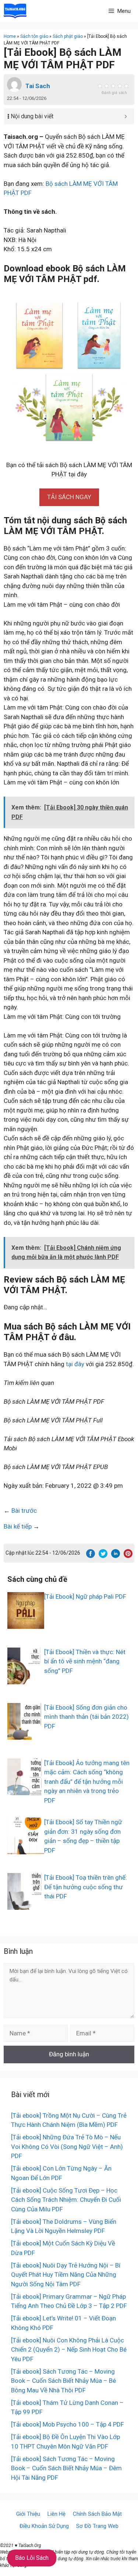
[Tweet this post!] (103, 1556)
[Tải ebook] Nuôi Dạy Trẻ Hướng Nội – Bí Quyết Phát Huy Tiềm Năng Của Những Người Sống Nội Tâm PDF (66, 2275)
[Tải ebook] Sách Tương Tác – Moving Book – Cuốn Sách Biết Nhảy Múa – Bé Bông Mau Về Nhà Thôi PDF (63, 2381)
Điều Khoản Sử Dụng (44, 2526)
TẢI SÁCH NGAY (69, 497)
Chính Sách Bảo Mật (97, 2514)
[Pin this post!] (128, 1556)
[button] (69, 497)
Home (10, 36)
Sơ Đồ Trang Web (97, 2526)
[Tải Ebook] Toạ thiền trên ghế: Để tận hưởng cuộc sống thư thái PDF (86, 1887)
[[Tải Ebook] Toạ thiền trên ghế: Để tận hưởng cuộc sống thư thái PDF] (26, 1905)
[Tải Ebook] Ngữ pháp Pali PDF (85, 1597)
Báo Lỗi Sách (32, 2558)
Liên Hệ (56, 2514)
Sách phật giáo (68, 36)
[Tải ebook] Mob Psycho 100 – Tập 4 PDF (68, 2424)
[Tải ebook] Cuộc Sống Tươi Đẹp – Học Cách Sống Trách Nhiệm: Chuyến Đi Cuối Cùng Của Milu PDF (66, 2200)
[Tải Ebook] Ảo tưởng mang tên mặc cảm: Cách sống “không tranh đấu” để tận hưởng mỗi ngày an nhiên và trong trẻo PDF (87, 1782)
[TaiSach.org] (15, 11)
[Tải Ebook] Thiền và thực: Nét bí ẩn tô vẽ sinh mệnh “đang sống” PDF (85, 1661)
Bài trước (24, 1511)
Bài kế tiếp (18, 1526)
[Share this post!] (91, 1556)
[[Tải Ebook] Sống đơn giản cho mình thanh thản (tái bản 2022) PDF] (26, 1735)
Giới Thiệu (28, 2514)
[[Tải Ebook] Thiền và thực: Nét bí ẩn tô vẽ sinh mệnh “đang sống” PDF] (26, 1679)
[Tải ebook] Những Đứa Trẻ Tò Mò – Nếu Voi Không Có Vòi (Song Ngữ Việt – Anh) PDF (67, 2146)
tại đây (75, 1364)
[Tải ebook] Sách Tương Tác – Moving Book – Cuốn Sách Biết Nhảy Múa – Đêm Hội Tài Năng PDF (66, 2468)
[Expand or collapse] (126, 116)
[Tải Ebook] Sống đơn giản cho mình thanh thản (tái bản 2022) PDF (86, 1717)
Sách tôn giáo (34, 36)
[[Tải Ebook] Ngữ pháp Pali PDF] (26, 1624)
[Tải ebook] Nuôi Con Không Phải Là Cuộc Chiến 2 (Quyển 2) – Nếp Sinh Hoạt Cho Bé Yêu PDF (69, 2350)
